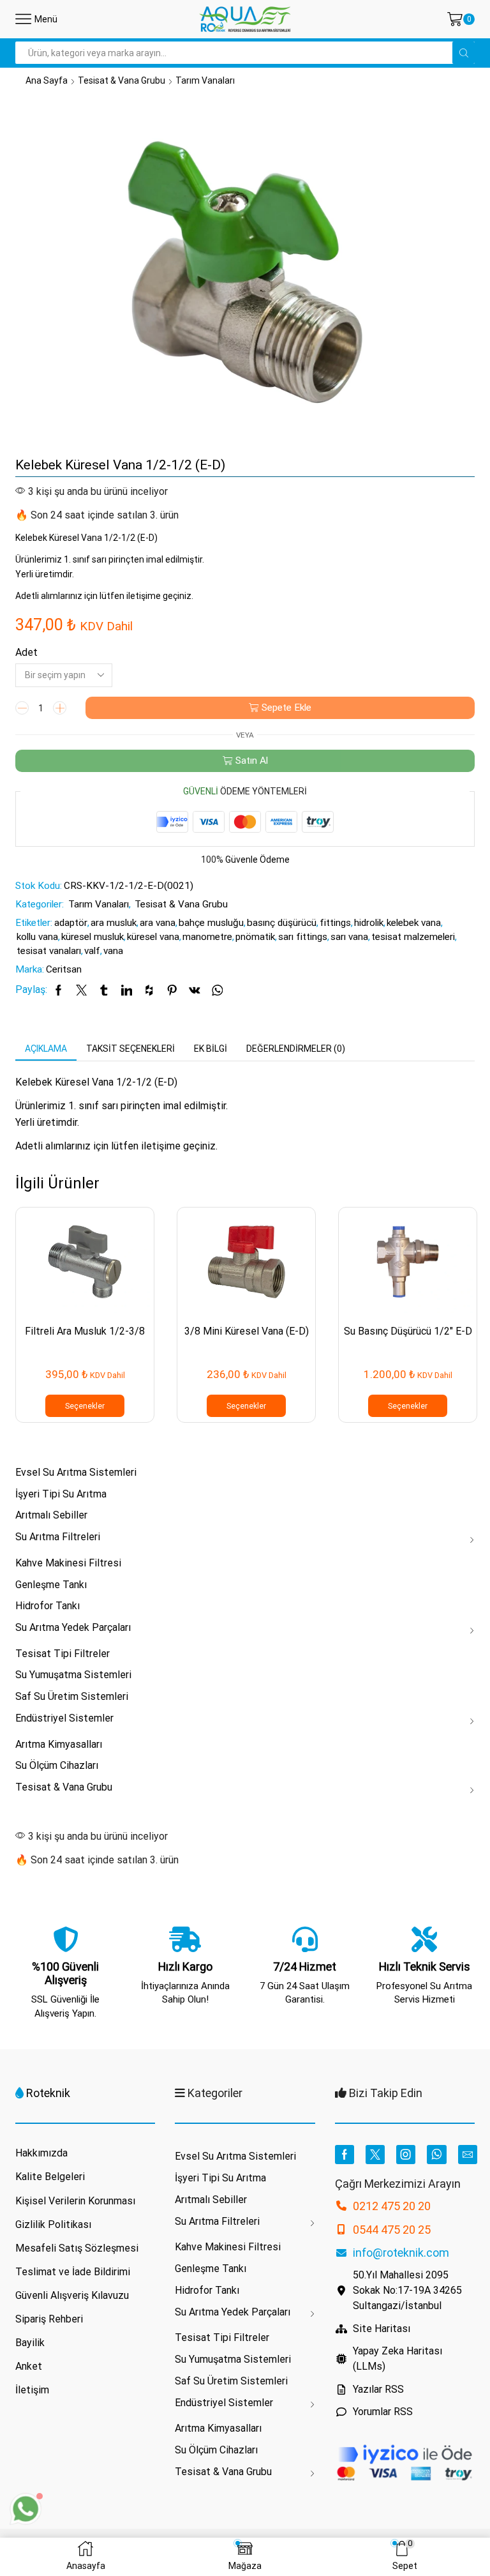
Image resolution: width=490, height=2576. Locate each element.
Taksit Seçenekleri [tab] (130, 1049)
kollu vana (37, 937)
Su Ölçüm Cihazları (57, 1765)
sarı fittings (303, 937)
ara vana (158, 923)
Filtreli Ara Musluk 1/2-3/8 (85, 1331)
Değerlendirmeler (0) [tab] (296, 1049)
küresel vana (153, 937)
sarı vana (349, 937)
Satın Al (252, 761)
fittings (335, 923)
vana (113, 951)
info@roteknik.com (401, 2253)
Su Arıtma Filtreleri (58, 1537)
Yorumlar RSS (383, 2412)
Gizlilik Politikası (53, 2224)
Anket (29, 2366)
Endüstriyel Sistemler (64, 1718)
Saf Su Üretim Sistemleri (72, 1696)
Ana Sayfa (47, 80)
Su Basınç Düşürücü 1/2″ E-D (408, 1331)
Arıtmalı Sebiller (51, 1515)
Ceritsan (64, 969)
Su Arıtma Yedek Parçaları (73, 1627)
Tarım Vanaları (205, 80)
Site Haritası (382, 2329)
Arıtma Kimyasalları (59, 1744)
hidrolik (369, 923)
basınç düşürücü (282, 923)
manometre (207, 937)
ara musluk (114, 923)
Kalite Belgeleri (50, 2177)
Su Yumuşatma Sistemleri (73, 1675)
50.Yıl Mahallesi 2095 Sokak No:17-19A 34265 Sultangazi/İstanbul (407, 2290)
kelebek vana (414, 923)
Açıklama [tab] (46, 1049)
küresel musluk (93, 937)
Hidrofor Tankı (48, 1606)
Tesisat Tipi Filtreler (63, 1654)
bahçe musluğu (211, 923)
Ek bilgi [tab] (211, 1049)
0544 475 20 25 (392, 2230)
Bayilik (30, 2343)
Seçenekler (85, 1406)
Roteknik (48, 2093)
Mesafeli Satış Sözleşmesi (77, 2248)
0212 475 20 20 (392, 2206)
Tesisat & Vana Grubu (122, 80)
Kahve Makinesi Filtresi (68, 1563)
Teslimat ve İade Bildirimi (73, 2272)
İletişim (32, 2390)
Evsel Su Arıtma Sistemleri (76, 1472)
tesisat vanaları (49, 951)
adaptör (71, 923)
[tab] (46, 1049)
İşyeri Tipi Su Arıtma (61, 1494)
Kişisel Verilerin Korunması (75, 2201)
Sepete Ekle (286, 708)
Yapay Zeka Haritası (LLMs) (397, 2359)
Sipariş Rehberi (49, 2319)
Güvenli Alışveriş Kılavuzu (72, 2295)
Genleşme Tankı (51, 1585)
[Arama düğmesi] (464, 53)
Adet (26, 652)
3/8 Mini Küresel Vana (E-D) (247, 1331)
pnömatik (255, 937)
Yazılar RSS (378, 2389)
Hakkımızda (41, 2153)
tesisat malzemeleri (413, 937)
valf (92, 951)
